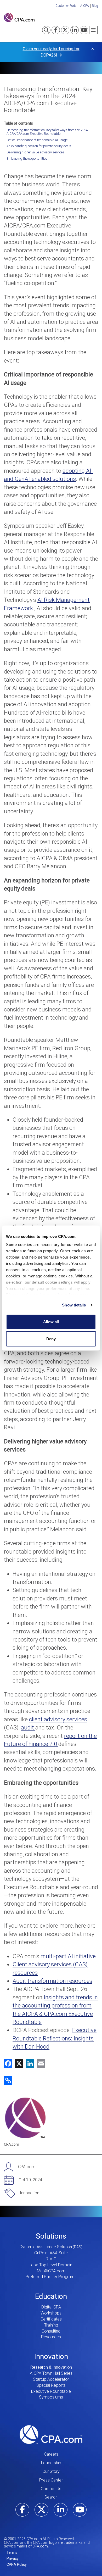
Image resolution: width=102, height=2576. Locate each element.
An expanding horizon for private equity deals (39, 146)
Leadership (51, 2463)
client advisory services (58, 1719)
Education (51, 2296)
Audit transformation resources (52, 1981)
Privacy (13, 2558)
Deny (51, 1339)
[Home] (19, 17)
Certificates (51, 2319)
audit (28, 1727)
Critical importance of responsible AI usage (37, 140)
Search (51, 2497)
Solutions (51, 2236)
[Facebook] (8, 2063)
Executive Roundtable (51, 2391)
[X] (18, 2063)
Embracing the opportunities (27, 159)
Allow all (51, 1322)
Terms (12, 2552)
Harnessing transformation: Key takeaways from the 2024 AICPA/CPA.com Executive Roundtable (47, 132)
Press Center (51, 2480)
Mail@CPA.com (51, 2271)
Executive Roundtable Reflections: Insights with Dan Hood (55, 2038)
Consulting (51, 2331)
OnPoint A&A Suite (51, 2253)
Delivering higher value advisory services (35, 152)
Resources (51, 2337)
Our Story (51, 2471)
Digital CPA (51, 2307)
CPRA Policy (17, 2564)
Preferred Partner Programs (51, 2277)
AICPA (85, 6)
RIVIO (51, 2259)
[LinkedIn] (29, 2063)
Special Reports (51, 2385)
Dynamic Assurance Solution (46, 2247)
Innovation (51, 2357)
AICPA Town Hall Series (51, 2373)
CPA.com (51, 2434)
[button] (8, 2080)
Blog (95, 6)
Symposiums (51, 2397)
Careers (51, 2454)
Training (51, 2325)
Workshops (51, 2313)
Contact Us (51, 2489)
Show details (74, 1305)
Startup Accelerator (51, 2379)
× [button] (93, 49)
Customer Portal (66, 6)
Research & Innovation (51, 2367)
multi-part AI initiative (68, 1956)
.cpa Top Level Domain (51, 2265)
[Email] (40, 2063)
